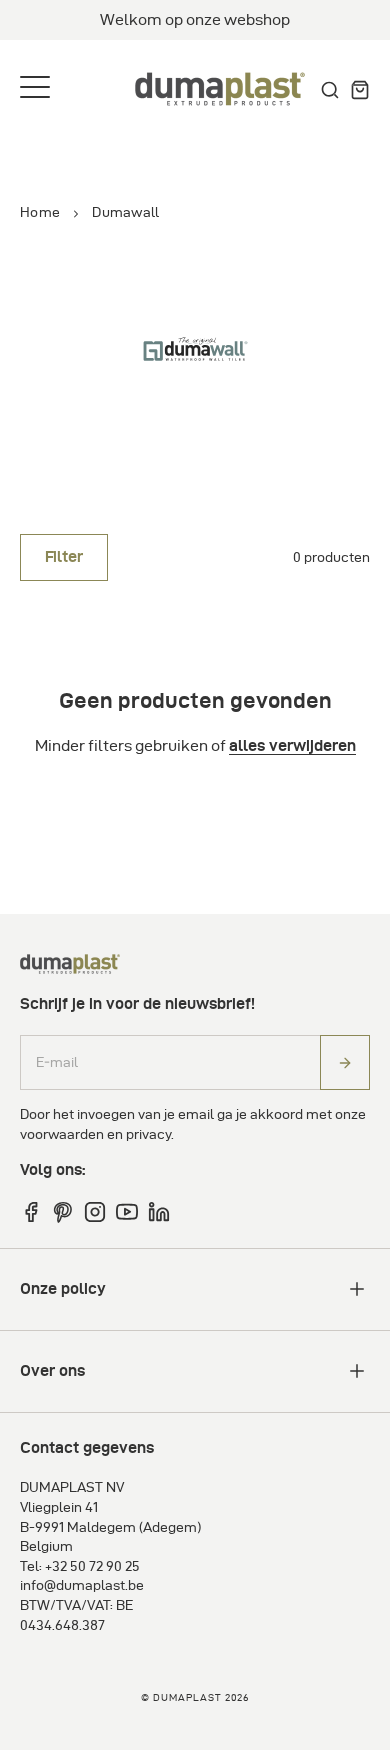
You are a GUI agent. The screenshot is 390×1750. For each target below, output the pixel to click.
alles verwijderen (292, 746)
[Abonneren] (345, 1062)
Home (40, 212)
